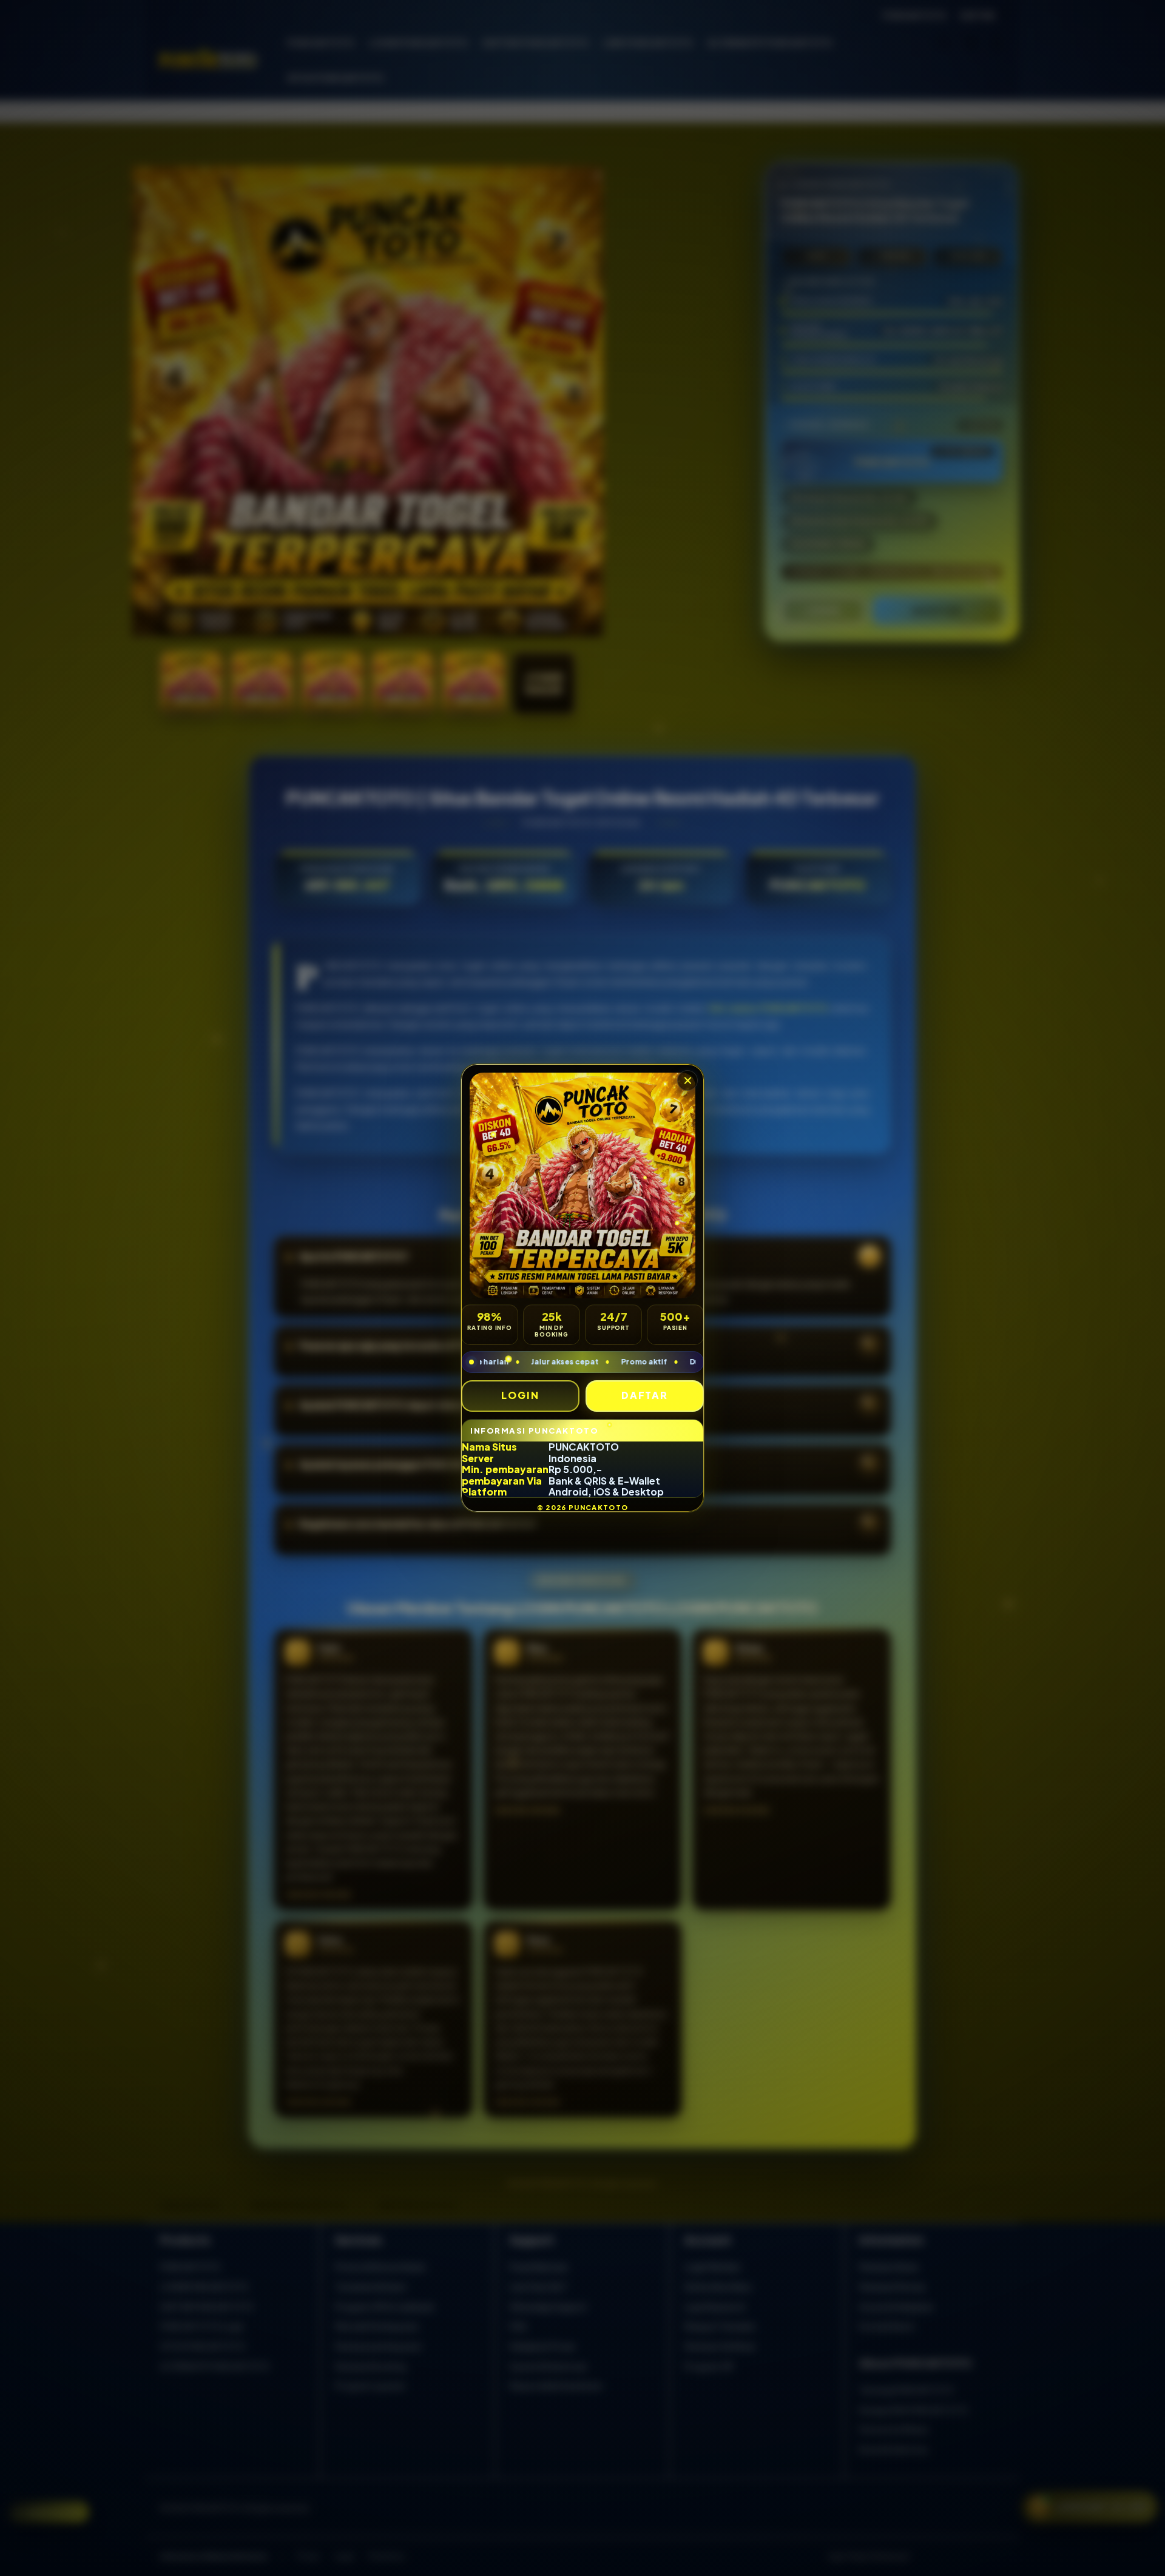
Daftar (645, 1395)
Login (520, 1395)
